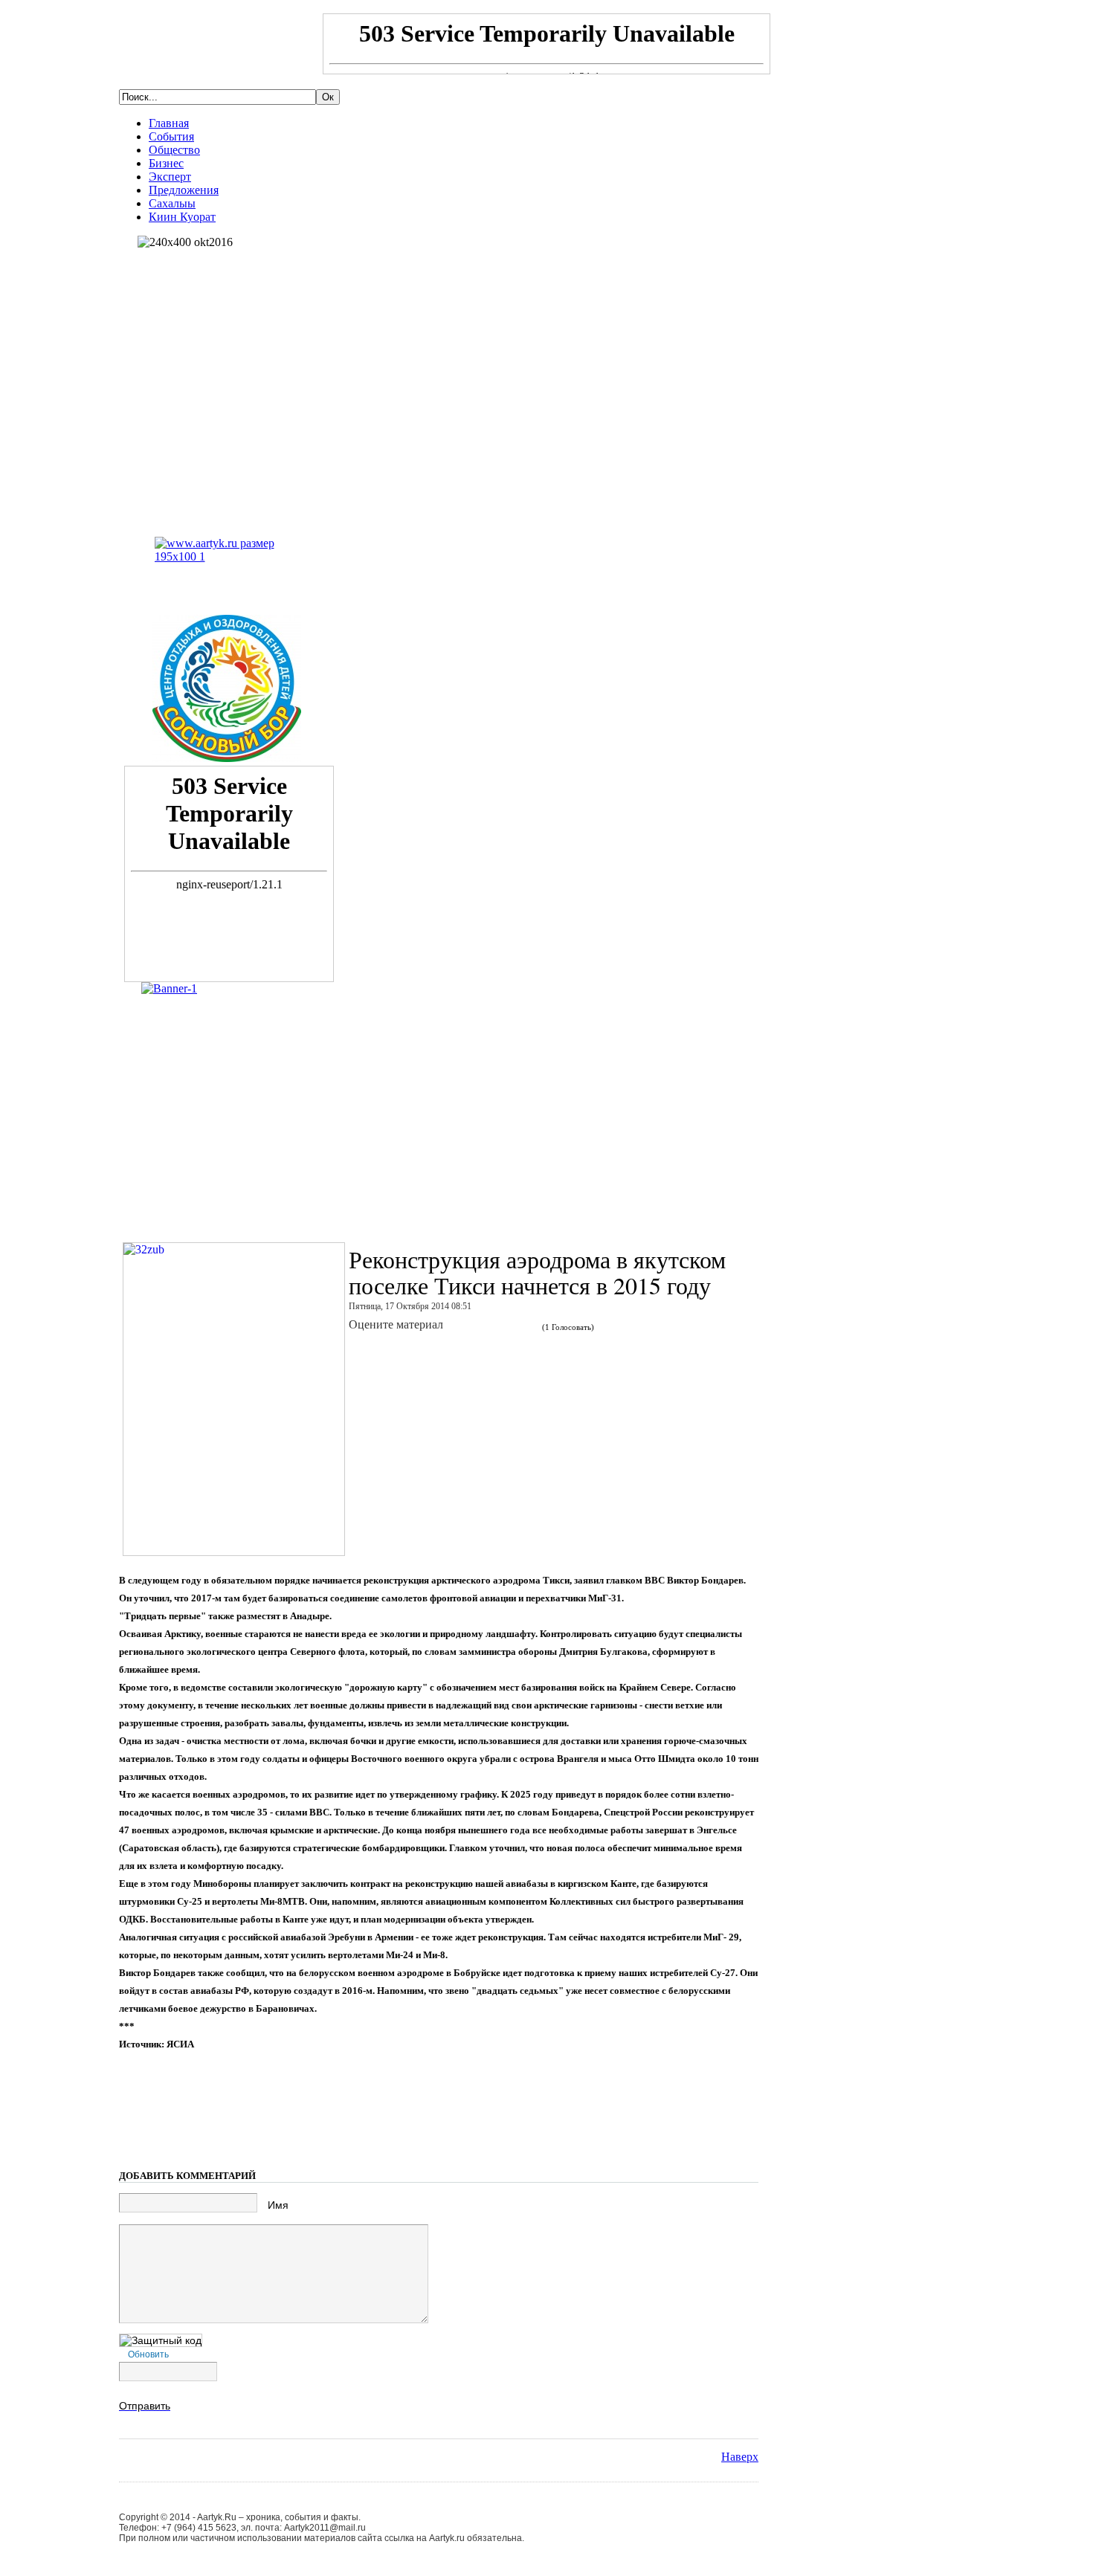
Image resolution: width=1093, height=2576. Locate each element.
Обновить (148, 2354)
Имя (278, 2205)
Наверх (740, 2457)
